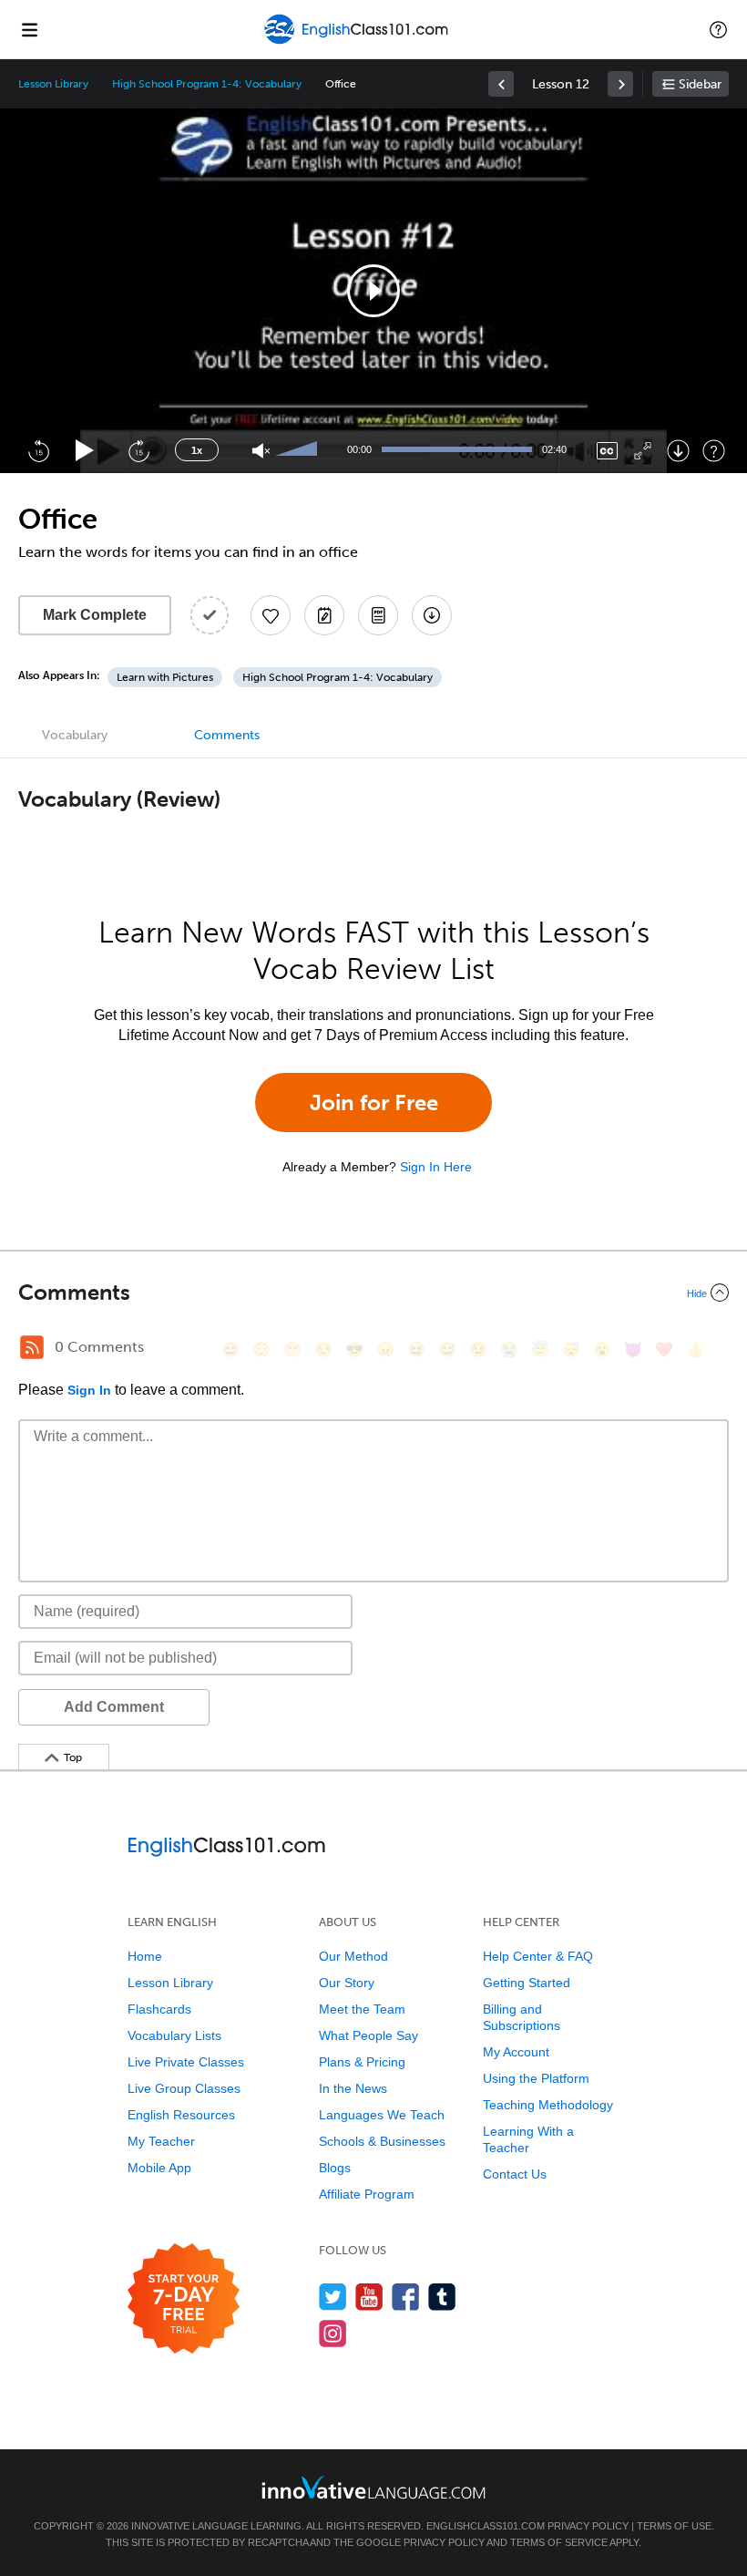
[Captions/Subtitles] (607, 451)
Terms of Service (559, 2542)
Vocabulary (75, 735)
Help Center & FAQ (538, 1956)
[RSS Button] (32, 1347)
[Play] (85, 451)
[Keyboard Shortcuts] (714, 451)
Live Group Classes (184, 2088)
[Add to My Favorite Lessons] (271, 615)
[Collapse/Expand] (373, 1293)
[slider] (299, 450)
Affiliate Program (367, 2194)
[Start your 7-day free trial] (184, 2299)
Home (145, 1956)
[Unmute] (261, 451)
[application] (373, 291)
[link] (501, 84)
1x (197, 450)
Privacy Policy (588, 2526)
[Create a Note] (324, 615)
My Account (516, 2052)
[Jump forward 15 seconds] (138, 450)
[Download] (678, 451)
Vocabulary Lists (174, 2035)
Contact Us (515, 2174)
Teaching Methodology (548, 2105)
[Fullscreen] (643, 451)
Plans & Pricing (362, 2062)
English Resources (181, 2115)
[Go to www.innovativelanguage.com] (373, 2487)
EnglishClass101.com (486, 2526)
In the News (353, 2088)
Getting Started (527, 1983)
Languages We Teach (382, 2115)
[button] (718, 29)
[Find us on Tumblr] (442, 2297)
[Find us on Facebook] (406, 2297)
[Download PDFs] (378, 615)
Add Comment (114, 1707)
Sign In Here (436, 1167)
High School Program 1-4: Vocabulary (206, 84)
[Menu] (29, 29)
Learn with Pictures (165, 677)
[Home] (358, 42)
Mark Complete (95, 615)
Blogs (335, 2168)
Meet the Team (362, 2009)
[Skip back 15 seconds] (38, 450)
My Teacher (161, 2141)
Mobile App (159, 2168)
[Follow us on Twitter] (333, 2297)
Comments (227, 735)
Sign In (89, 1390)
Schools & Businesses (382, 2141)
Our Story (347, 1983)
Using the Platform (536, 2078)
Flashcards (159, 2009)
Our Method (353, 1956)
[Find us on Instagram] (333, 2333)
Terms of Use (674, 2526)
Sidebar (700, 84)
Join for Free (374, 1103)
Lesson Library (53, 84)
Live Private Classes (186, 2062)
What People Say (368, 2035)
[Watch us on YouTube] (369, 2297)
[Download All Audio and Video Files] (432, 615)
